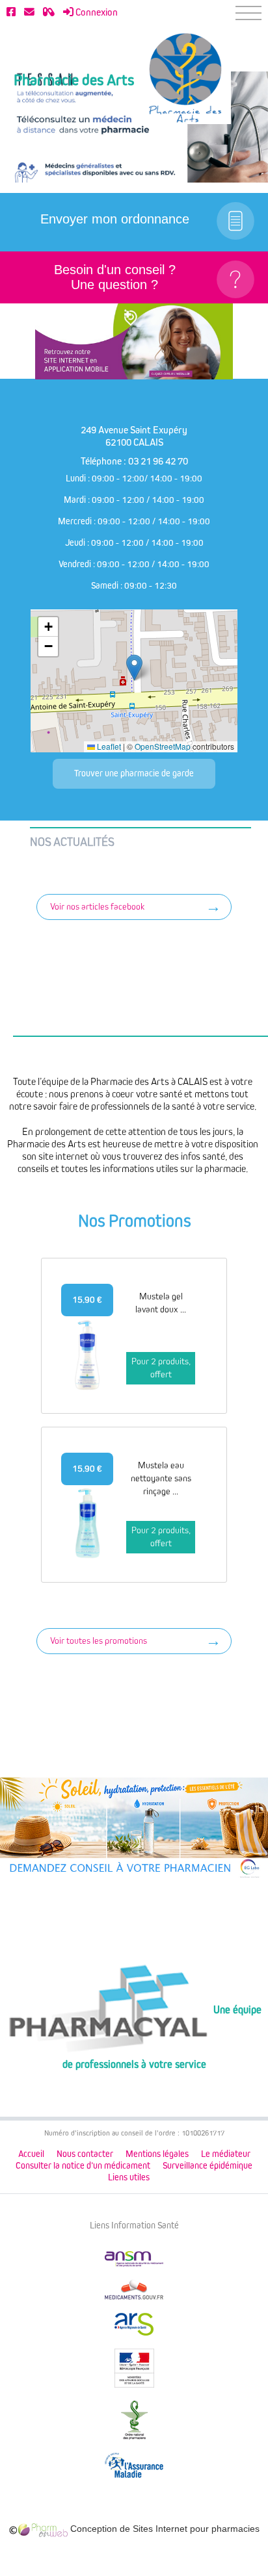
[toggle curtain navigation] (248, 13)
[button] (134, 668)
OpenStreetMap (163, 746)
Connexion (96, 12)
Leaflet (108, 746)
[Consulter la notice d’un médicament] (49, 12)
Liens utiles (129, 2177)
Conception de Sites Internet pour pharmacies (164, 2529)
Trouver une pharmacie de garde (134, 773)
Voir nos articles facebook (97, 907)
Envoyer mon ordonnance (115, 219)
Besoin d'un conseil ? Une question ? (115, 277)
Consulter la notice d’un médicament (83, 2166)
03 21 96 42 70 (158, 461)
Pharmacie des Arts (74, 81)
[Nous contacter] (29, 12)
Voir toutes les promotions (99, 1641)
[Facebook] (11, 12)
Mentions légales (157, 2154)
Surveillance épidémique (208, 2166)
